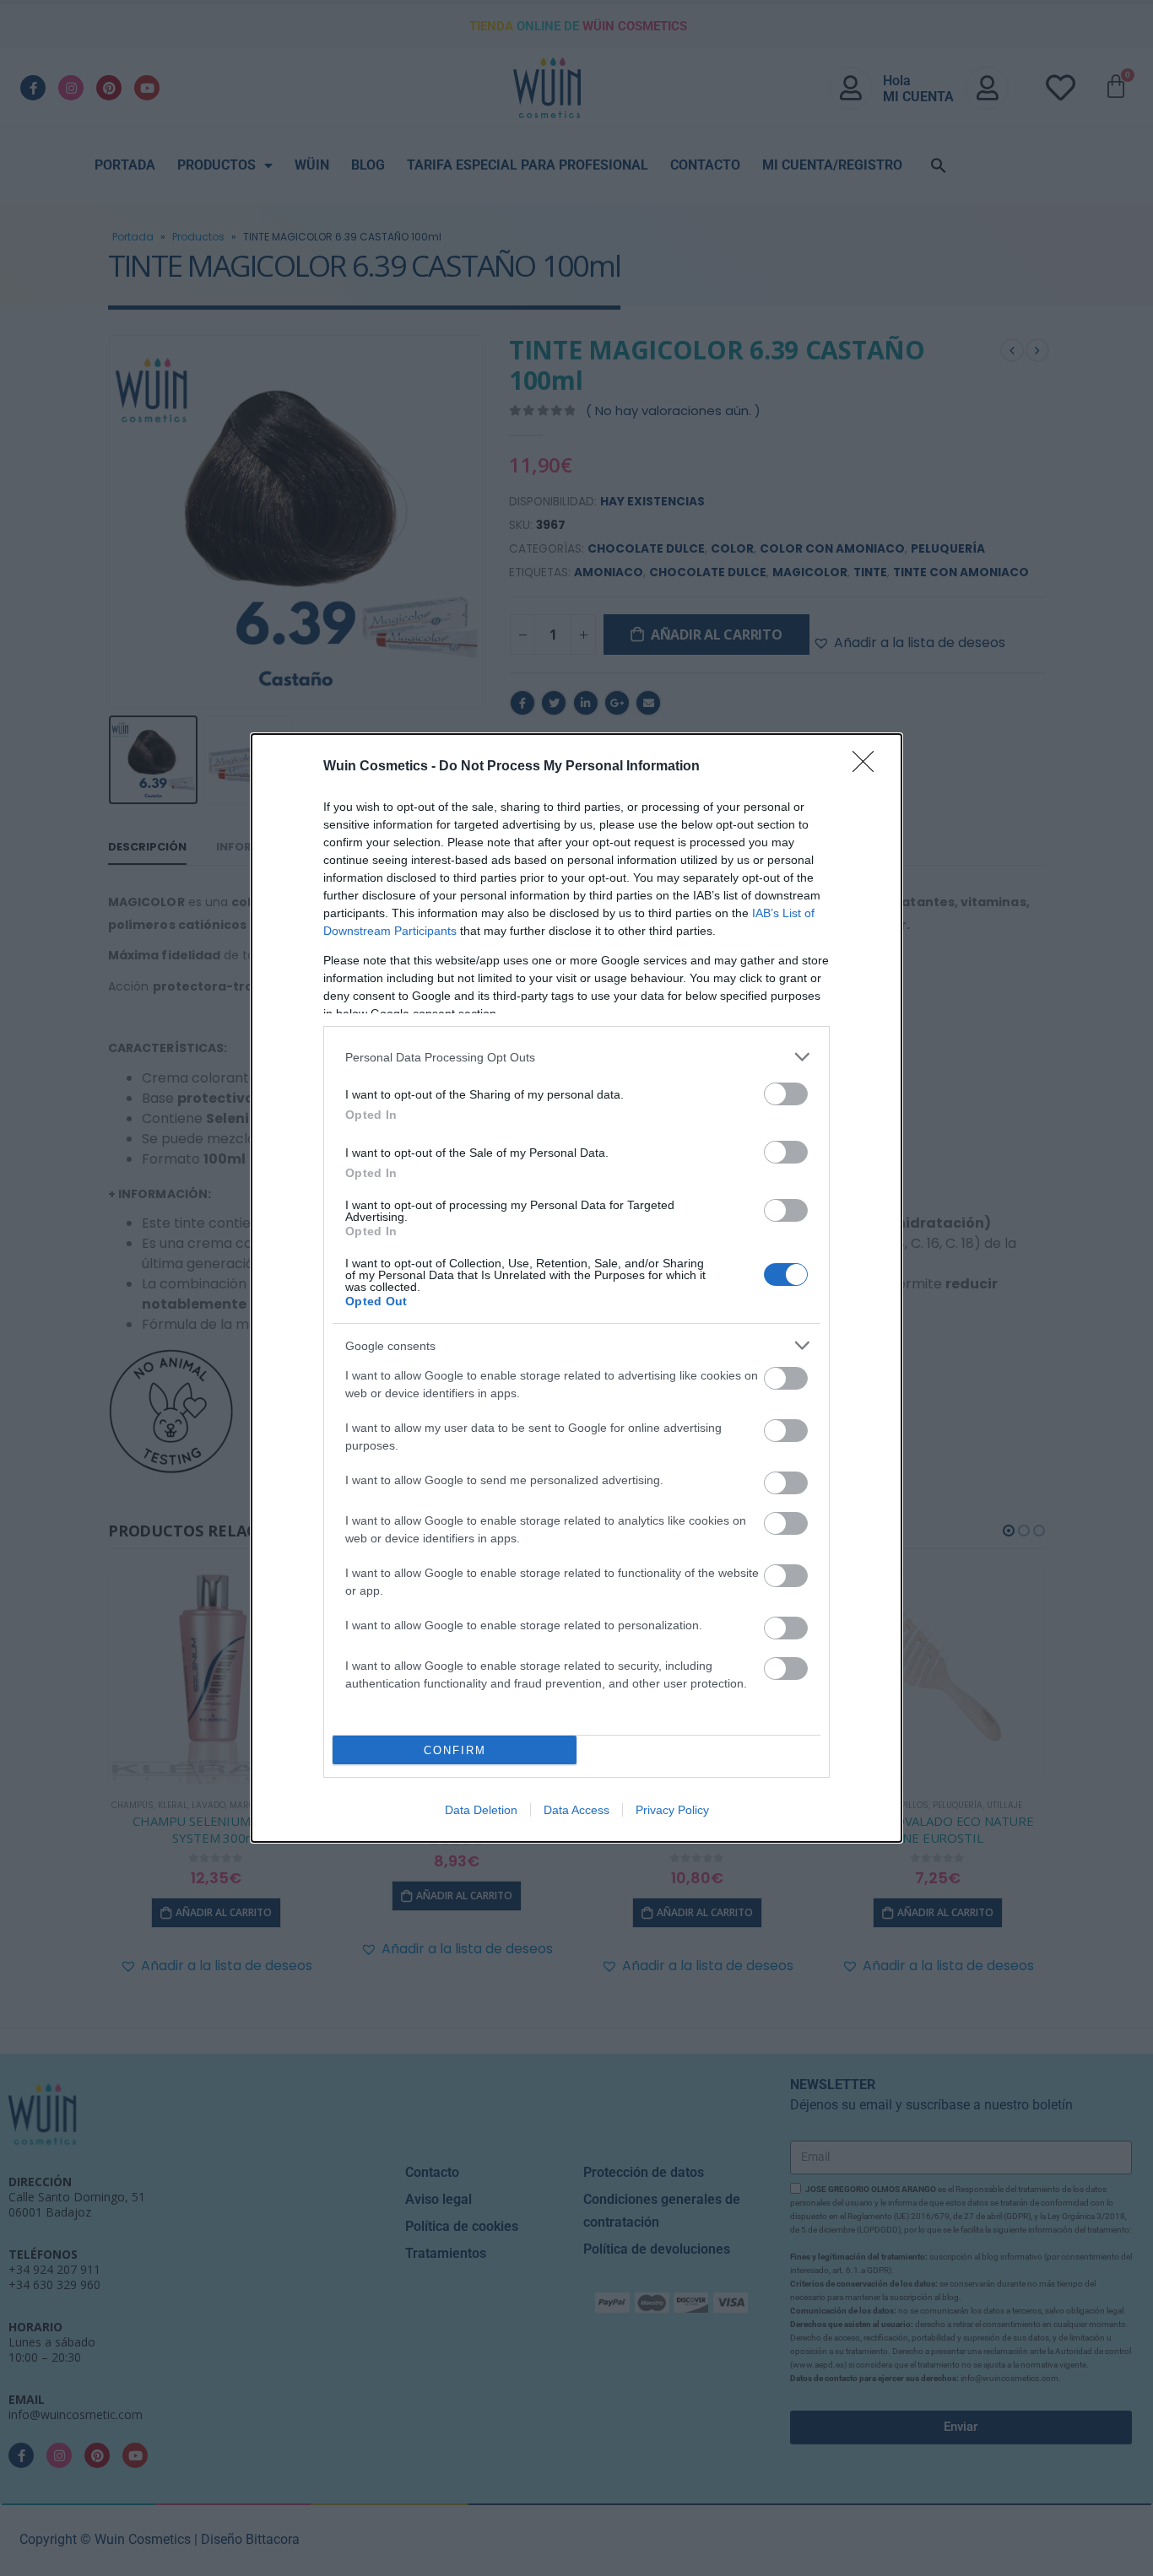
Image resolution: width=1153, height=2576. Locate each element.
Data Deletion (481, 1810)
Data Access (576, 1810)
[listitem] (576, 1057)
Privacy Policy (672, 1810)
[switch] (786, 1094)
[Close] (869, 767)
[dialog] (576, 1288)
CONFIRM (455, 1750)
